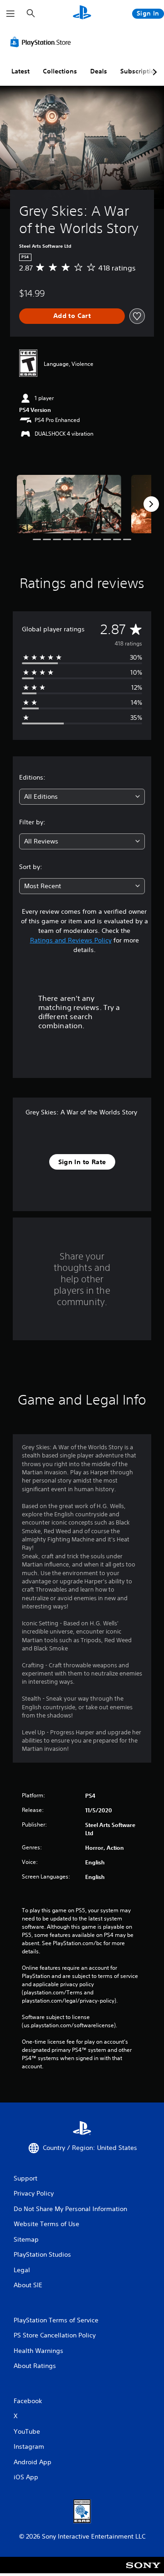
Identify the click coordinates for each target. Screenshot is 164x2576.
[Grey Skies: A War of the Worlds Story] (69, 504)
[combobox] (82, 797)
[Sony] (143, 2571)
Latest (20, 71)
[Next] (151, 504)
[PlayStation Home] (82, 13)
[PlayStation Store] (42, 42)
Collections (60, 71)
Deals (99, 71)
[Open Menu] (10, 14)
